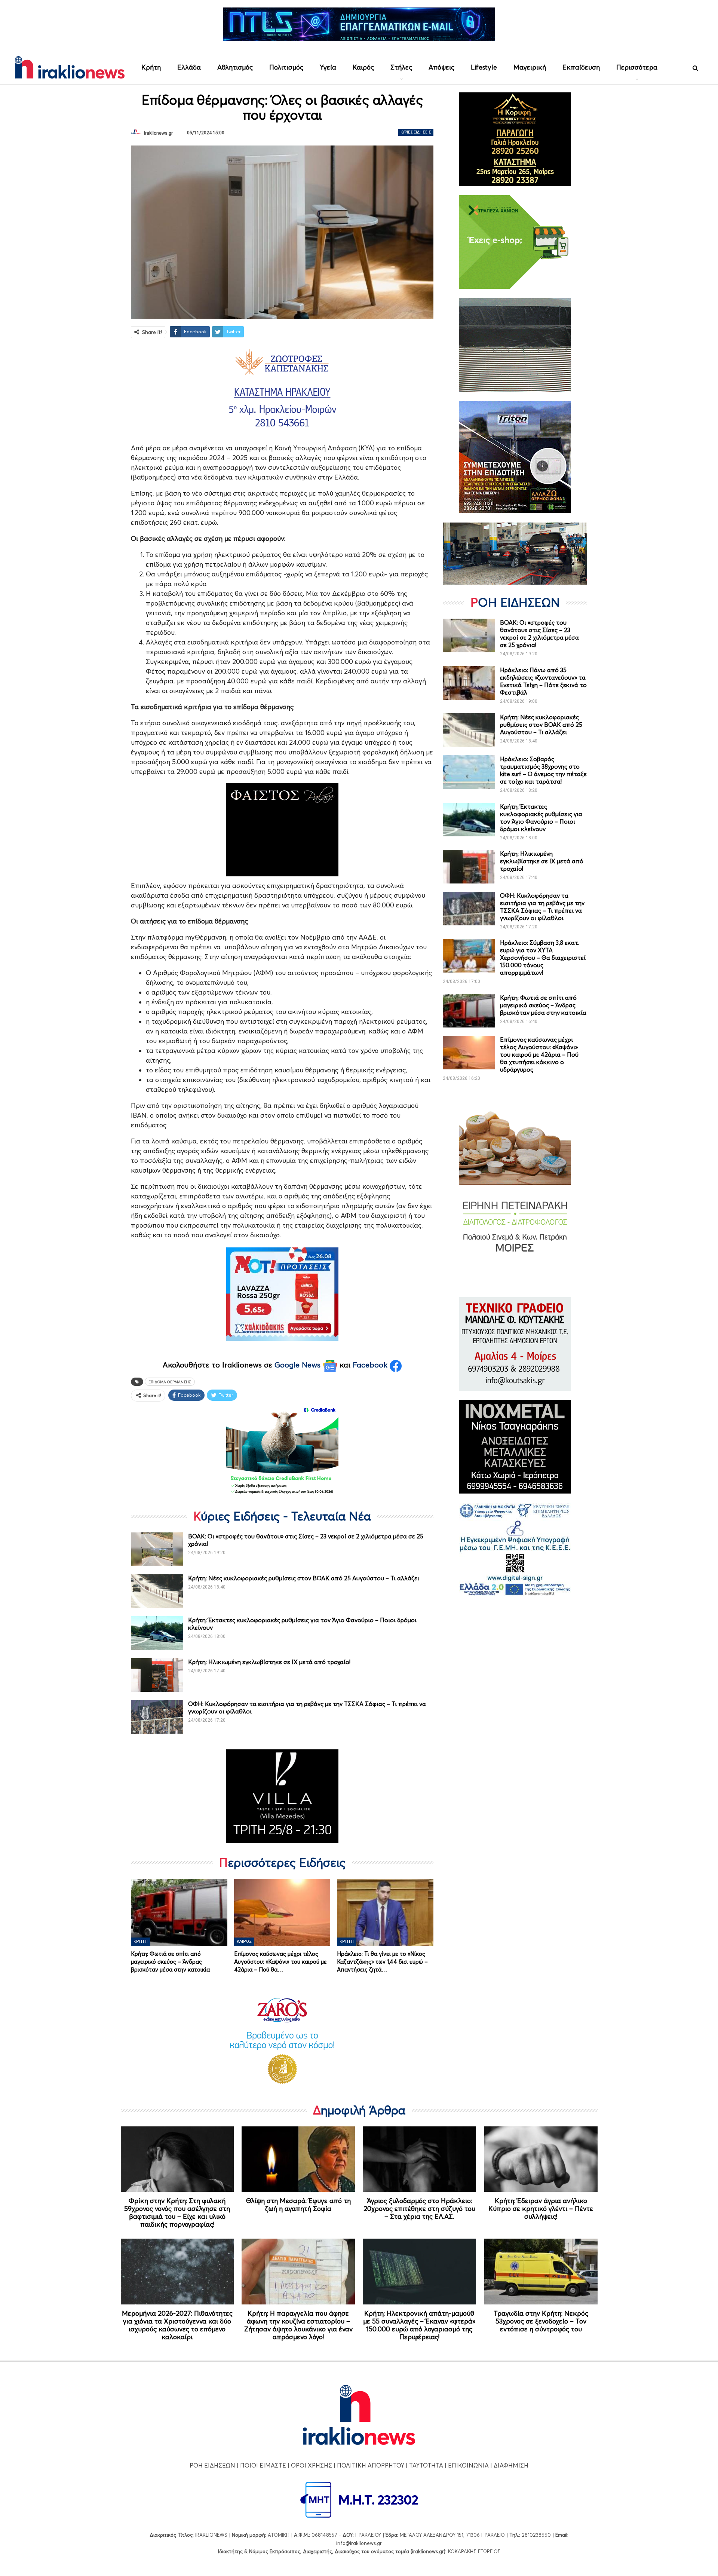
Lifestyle (484, 67)
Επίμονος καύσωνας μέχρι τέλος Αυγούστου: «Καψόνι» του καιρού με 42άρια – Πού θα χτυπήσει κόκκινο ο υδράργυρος (539, 1054)
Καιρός (363, 67)
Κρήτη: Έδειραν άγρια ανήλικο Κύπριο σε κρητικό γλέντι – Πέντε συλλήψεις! (541, 2209)
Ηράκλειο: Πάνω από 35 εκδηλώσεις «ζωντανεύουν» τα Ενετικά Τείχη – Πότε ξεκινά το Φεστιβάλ (543, 681)
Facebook (371, 1365)
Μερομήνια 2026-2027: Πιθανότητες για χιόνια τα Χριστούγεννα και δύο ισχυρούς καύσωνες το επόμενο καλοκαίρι (177, 2325)
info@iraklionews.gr (359, 2543)
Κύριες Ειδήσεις (416, 132)
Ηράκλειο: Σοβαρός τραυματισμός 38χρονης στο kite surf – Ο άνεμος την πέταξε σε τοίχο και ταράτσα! (543, 770)
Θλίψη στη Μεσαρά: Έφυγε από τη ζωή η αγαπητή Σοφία (298, 2205)
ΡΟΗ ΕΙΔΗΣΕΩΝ (212, 2465)
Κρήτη (151, 67)
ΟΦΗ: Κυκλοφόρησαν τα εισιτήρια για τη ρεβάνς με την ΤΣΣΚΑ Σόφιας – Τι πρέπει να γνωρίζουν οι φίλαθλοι (542, 907)
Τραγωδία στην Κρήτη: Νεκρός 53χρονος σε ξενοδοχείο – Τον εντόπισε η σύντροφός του (541, 2321)
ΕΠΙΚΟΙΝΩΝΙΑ (468, 2465)
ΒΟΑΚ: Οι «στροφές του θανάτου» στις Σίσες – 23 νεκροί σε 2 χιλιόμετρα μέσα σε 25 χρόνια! (539, 634)
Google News (299, 1365)
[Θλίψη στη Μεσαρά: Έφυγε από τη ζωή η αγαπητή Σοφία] (298, 2159)
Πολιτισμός (286, 67)
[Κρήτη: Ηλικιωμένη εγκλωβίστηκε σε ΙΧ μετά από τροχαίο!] (157, 1675)
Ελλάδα (189, 67)
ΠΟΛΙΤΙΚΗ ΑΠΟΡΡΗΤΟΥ (371, 2465)
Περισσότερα (637, 67)
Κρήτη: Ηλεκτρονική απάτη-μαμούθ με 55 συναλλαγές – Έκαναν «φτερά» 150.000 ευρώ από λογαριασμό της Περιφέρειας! (419, 2325)
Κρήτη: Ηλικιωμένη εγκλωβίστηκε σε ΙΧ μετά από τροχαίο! (269, 1662)
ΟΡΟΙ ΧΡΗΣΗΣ (312, 2465)
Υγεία (328, 67)
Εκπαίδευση (581, 67)
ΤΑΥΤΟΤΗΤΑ (426, 2465)
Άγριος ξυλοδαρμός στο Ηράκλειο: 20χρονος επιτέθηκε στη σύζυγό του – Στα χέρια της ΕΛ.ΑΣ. (419, 2209)
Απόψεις (441, 67)
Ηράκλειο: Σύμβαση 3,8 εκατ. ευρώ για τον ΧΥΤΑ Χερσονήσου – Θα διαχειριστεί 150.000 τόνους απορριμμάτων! (543, 958)
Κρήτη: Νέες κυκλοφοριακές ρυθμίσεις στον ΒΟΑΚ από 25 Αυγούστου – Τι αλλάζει (304, 1578)
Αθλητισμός (235, 67)
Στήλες (401, 67)
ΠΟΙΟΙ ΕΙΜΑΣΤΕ (263, 2465)
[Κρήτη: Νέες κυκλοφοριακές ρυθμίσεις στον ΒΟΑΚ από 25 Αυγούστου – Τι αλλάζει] (157, 1591)
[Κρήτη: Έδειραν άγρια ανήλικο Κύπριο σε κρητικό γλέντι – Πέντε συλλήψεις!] (541, 2159)
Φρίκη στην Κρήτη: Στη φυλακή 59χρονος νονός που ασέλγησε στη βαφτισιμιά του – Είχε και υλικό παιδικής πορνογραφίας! (177, 2212)
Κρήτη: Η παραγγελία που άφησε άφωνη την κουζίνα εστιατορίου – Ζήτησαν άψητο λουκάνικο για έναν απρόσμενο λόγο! (298, 2325)
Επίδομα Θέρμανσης (170, 1382)
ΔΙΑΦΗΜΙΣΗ (511, 2465)
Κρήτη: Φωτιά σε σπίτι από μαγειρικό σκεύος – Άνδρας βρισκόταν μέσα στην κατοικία (543, 1005)
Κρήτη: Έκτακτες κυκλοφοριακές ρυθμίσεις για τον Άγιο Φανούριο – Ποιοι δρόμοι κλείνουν (541, 818)
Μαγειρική (530, 67)
